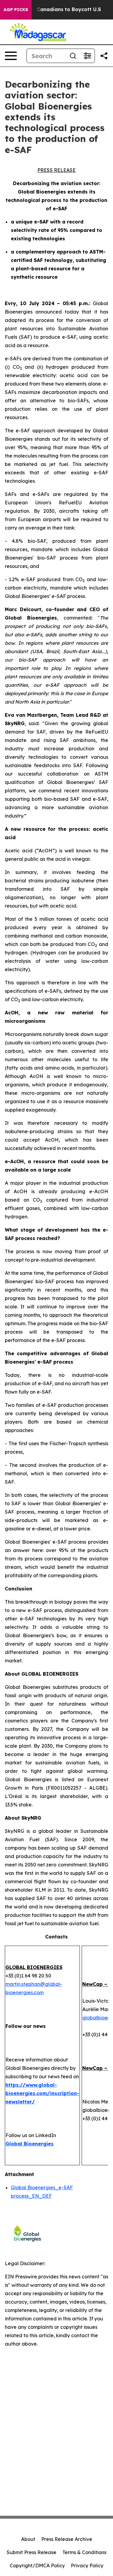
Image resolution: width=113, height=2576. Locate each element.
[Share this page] (104, 56)
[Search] (73, 56)
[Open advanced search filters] (87, 56)
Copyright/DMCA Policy (37, 2565)
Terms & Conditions (84, 2552)
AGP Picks (16, 10)
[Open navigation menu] (11, 56)
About (28, 2539)
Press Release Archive (67, 2539)
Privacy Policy (87, 2565)
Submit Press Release (31, 2552)
